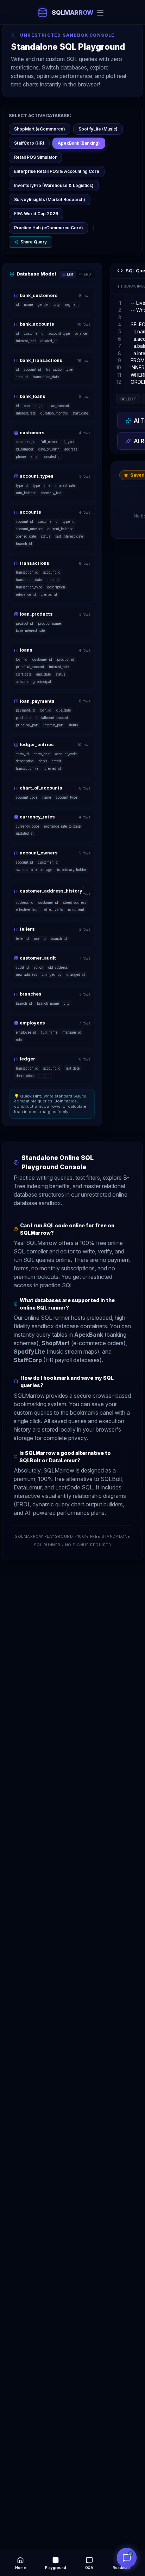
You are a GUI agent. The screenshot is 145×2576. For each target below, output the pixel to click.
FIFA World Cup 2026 (36, 214)
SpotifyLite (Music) (98, 129)
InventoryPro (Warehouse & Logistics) (54, 185)
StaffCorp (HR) (29, 143)
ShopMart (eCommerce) (40, 129)
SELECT (128, 399)
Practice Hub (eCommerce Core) (49, 228)
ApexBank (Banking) (79, 143)
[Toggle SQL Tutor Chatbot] (127, 2558)
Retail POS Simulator (35, 157)
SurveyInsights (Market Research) (50, 199)
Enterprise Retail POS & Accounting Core (57, 171)
